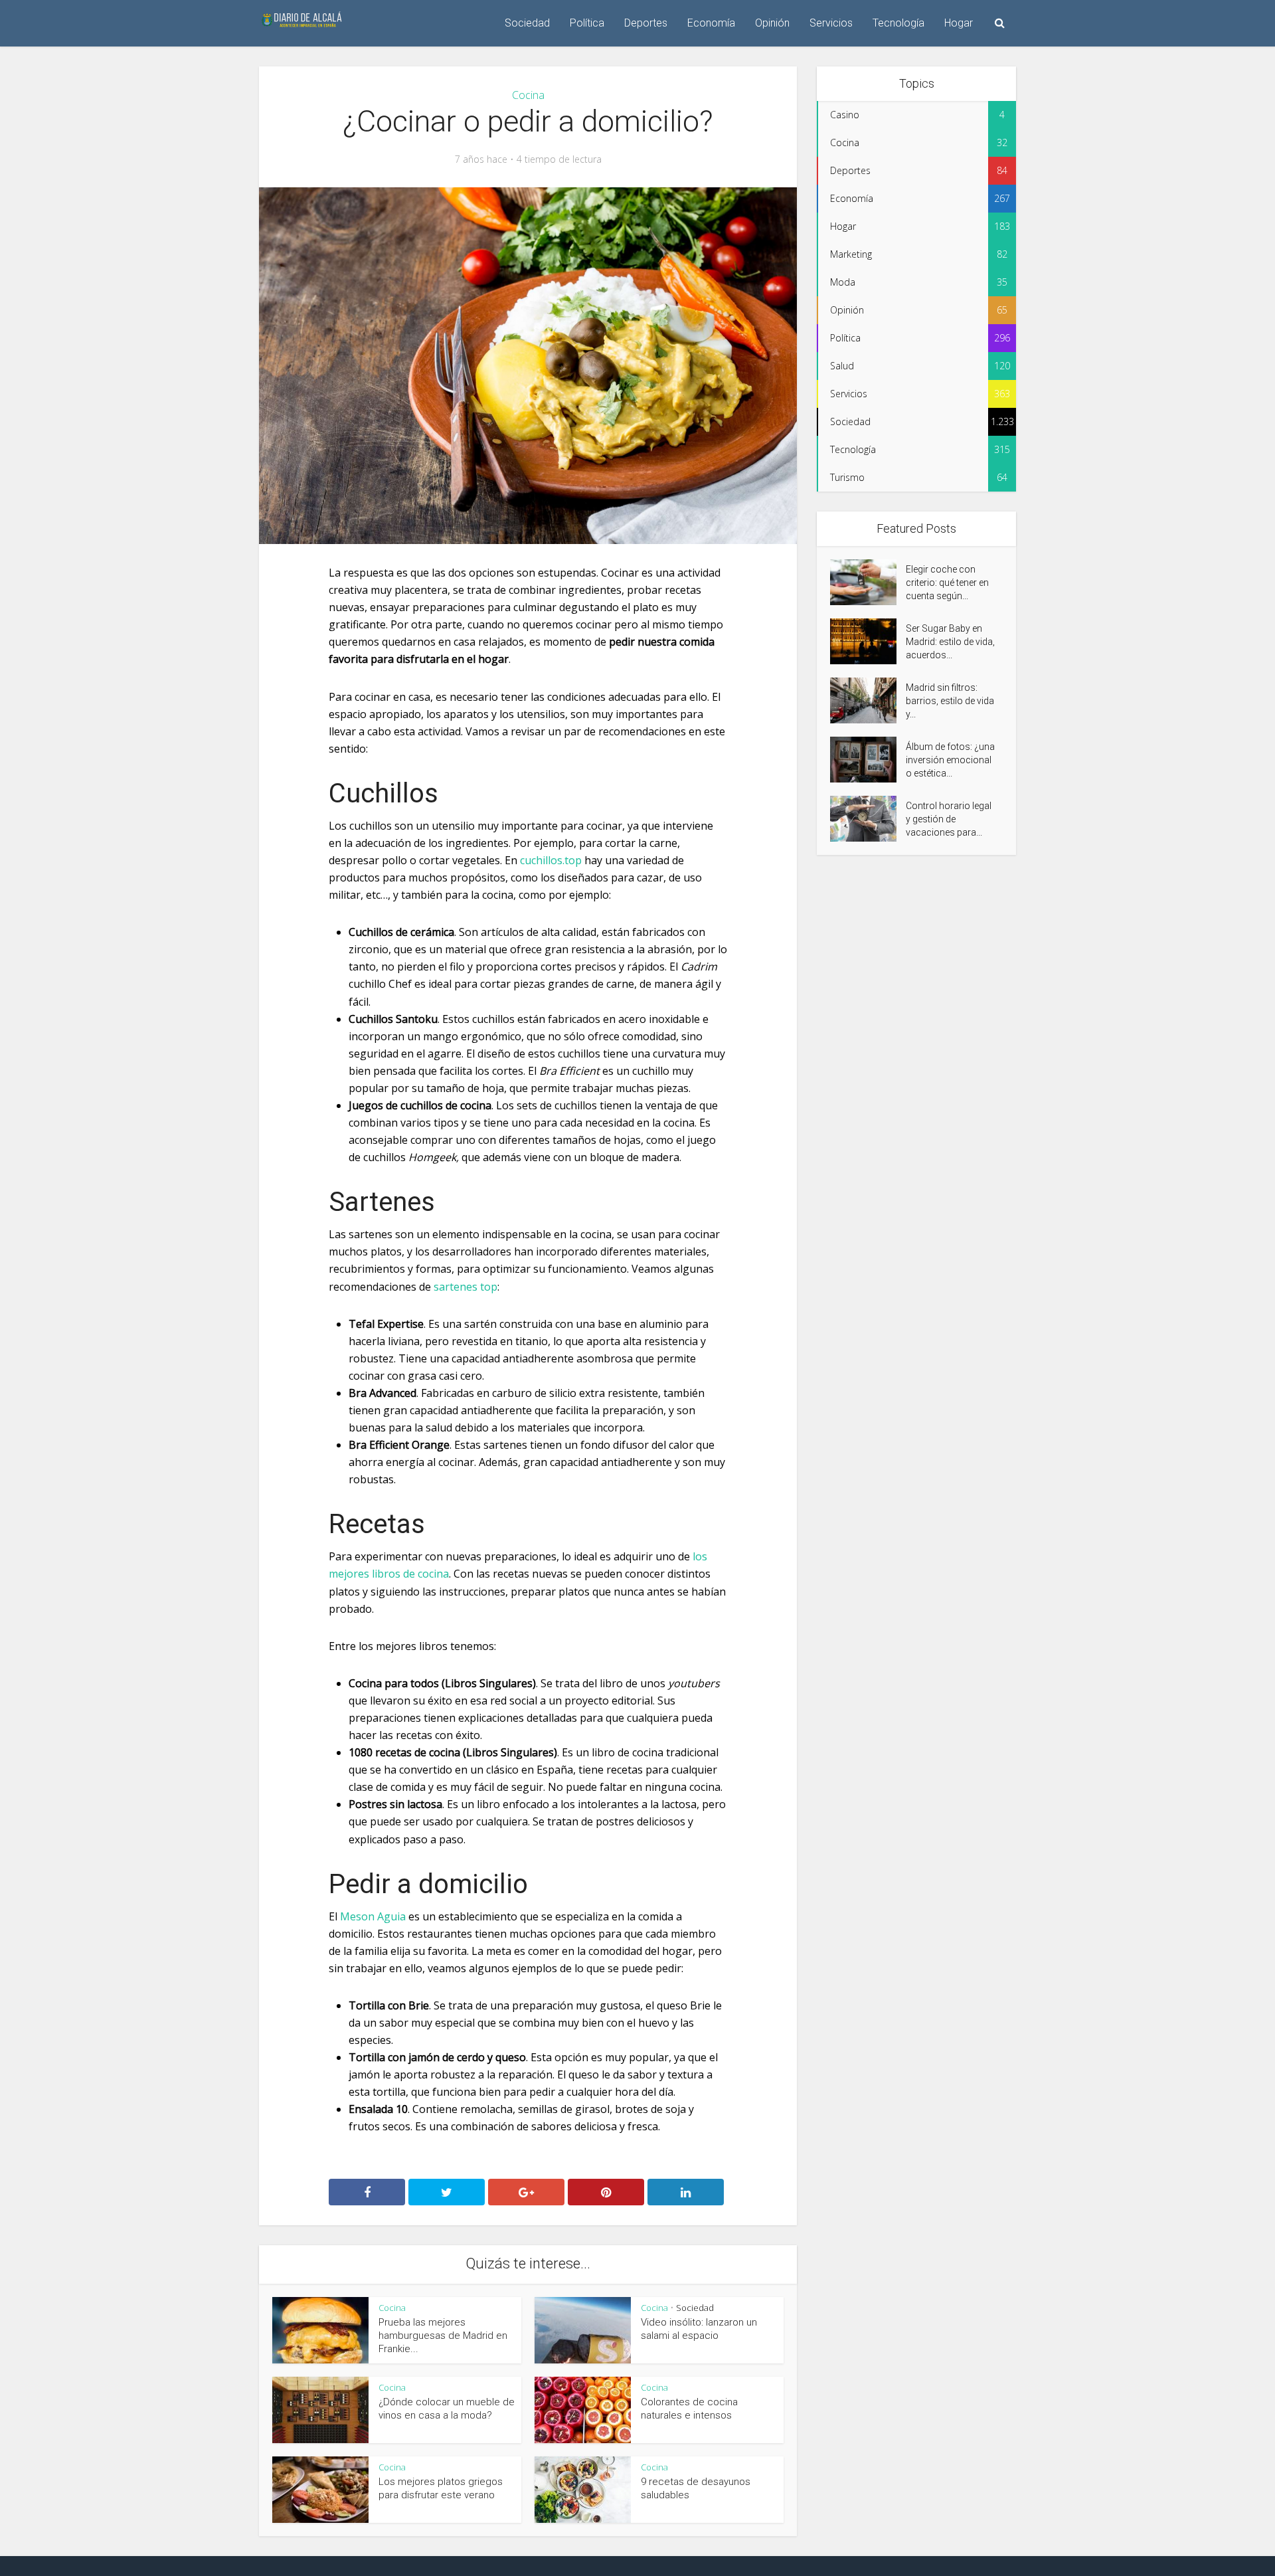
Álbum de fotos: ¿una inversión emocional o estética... (950, 760)
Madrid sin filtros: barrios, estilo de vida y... (950, 701)
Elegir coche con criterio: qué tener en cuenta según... (947, 583)
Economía (711, 23)
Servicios (831, 23)
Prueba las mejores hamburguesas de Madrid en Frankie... (443, 2336)
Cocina (528, 95)
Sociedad (527, 23)
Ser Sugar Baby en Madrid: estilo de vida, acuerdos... (950, 642)
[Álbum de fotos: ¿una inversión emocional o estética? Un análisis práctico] (868, 760)
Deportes (646, 23)
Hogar (959, 23)
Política (587, 23)
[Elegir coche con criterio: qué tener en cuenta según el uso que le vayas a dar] (868, 582)
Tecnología (898, 23)
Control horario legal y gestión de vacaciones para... (949, 819)
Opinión (772, 23)
